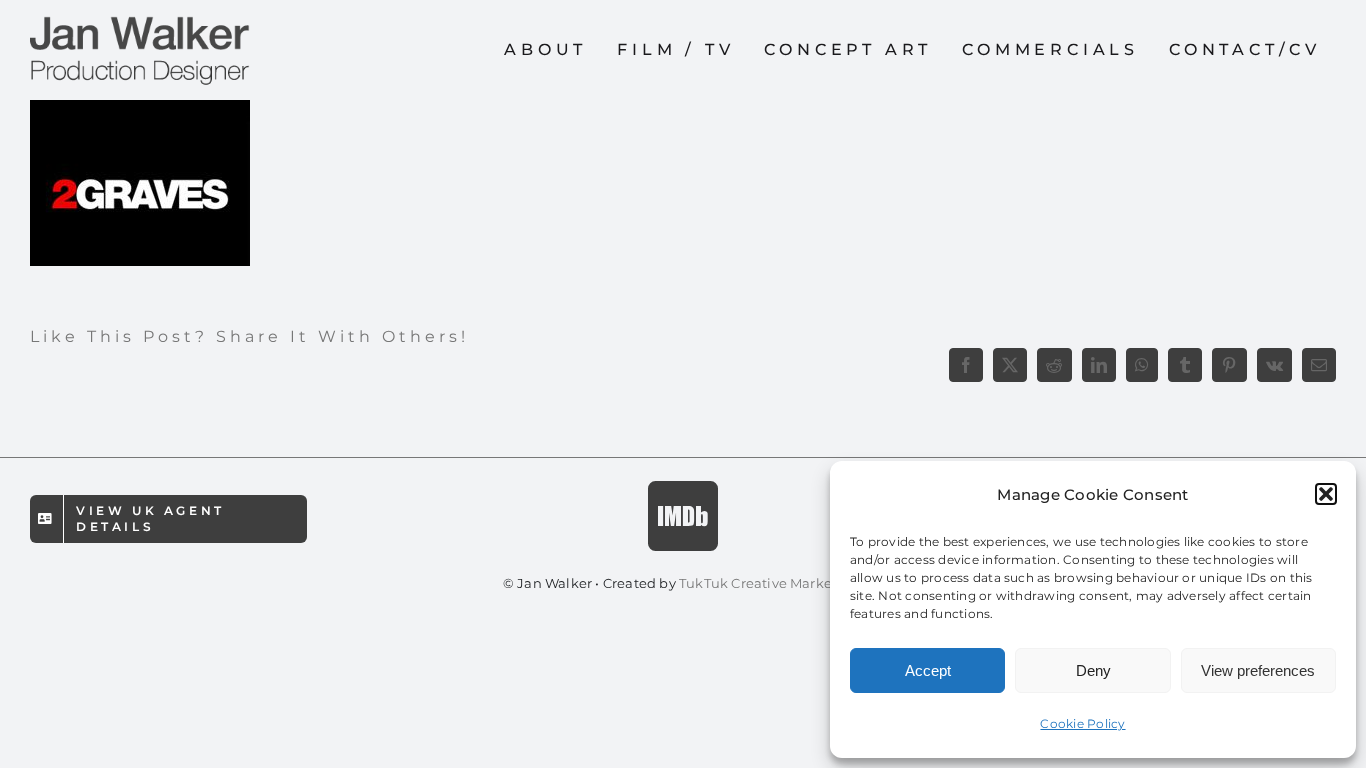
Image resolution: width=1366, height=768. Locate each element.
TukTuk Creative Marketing (771, 583)
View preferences (1258, 670)
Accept (928, 670)
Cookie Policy (1082, 723)
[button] (1326, 494)
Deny (1093, 670)
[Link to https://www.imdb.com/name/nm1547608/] (683, 516)
